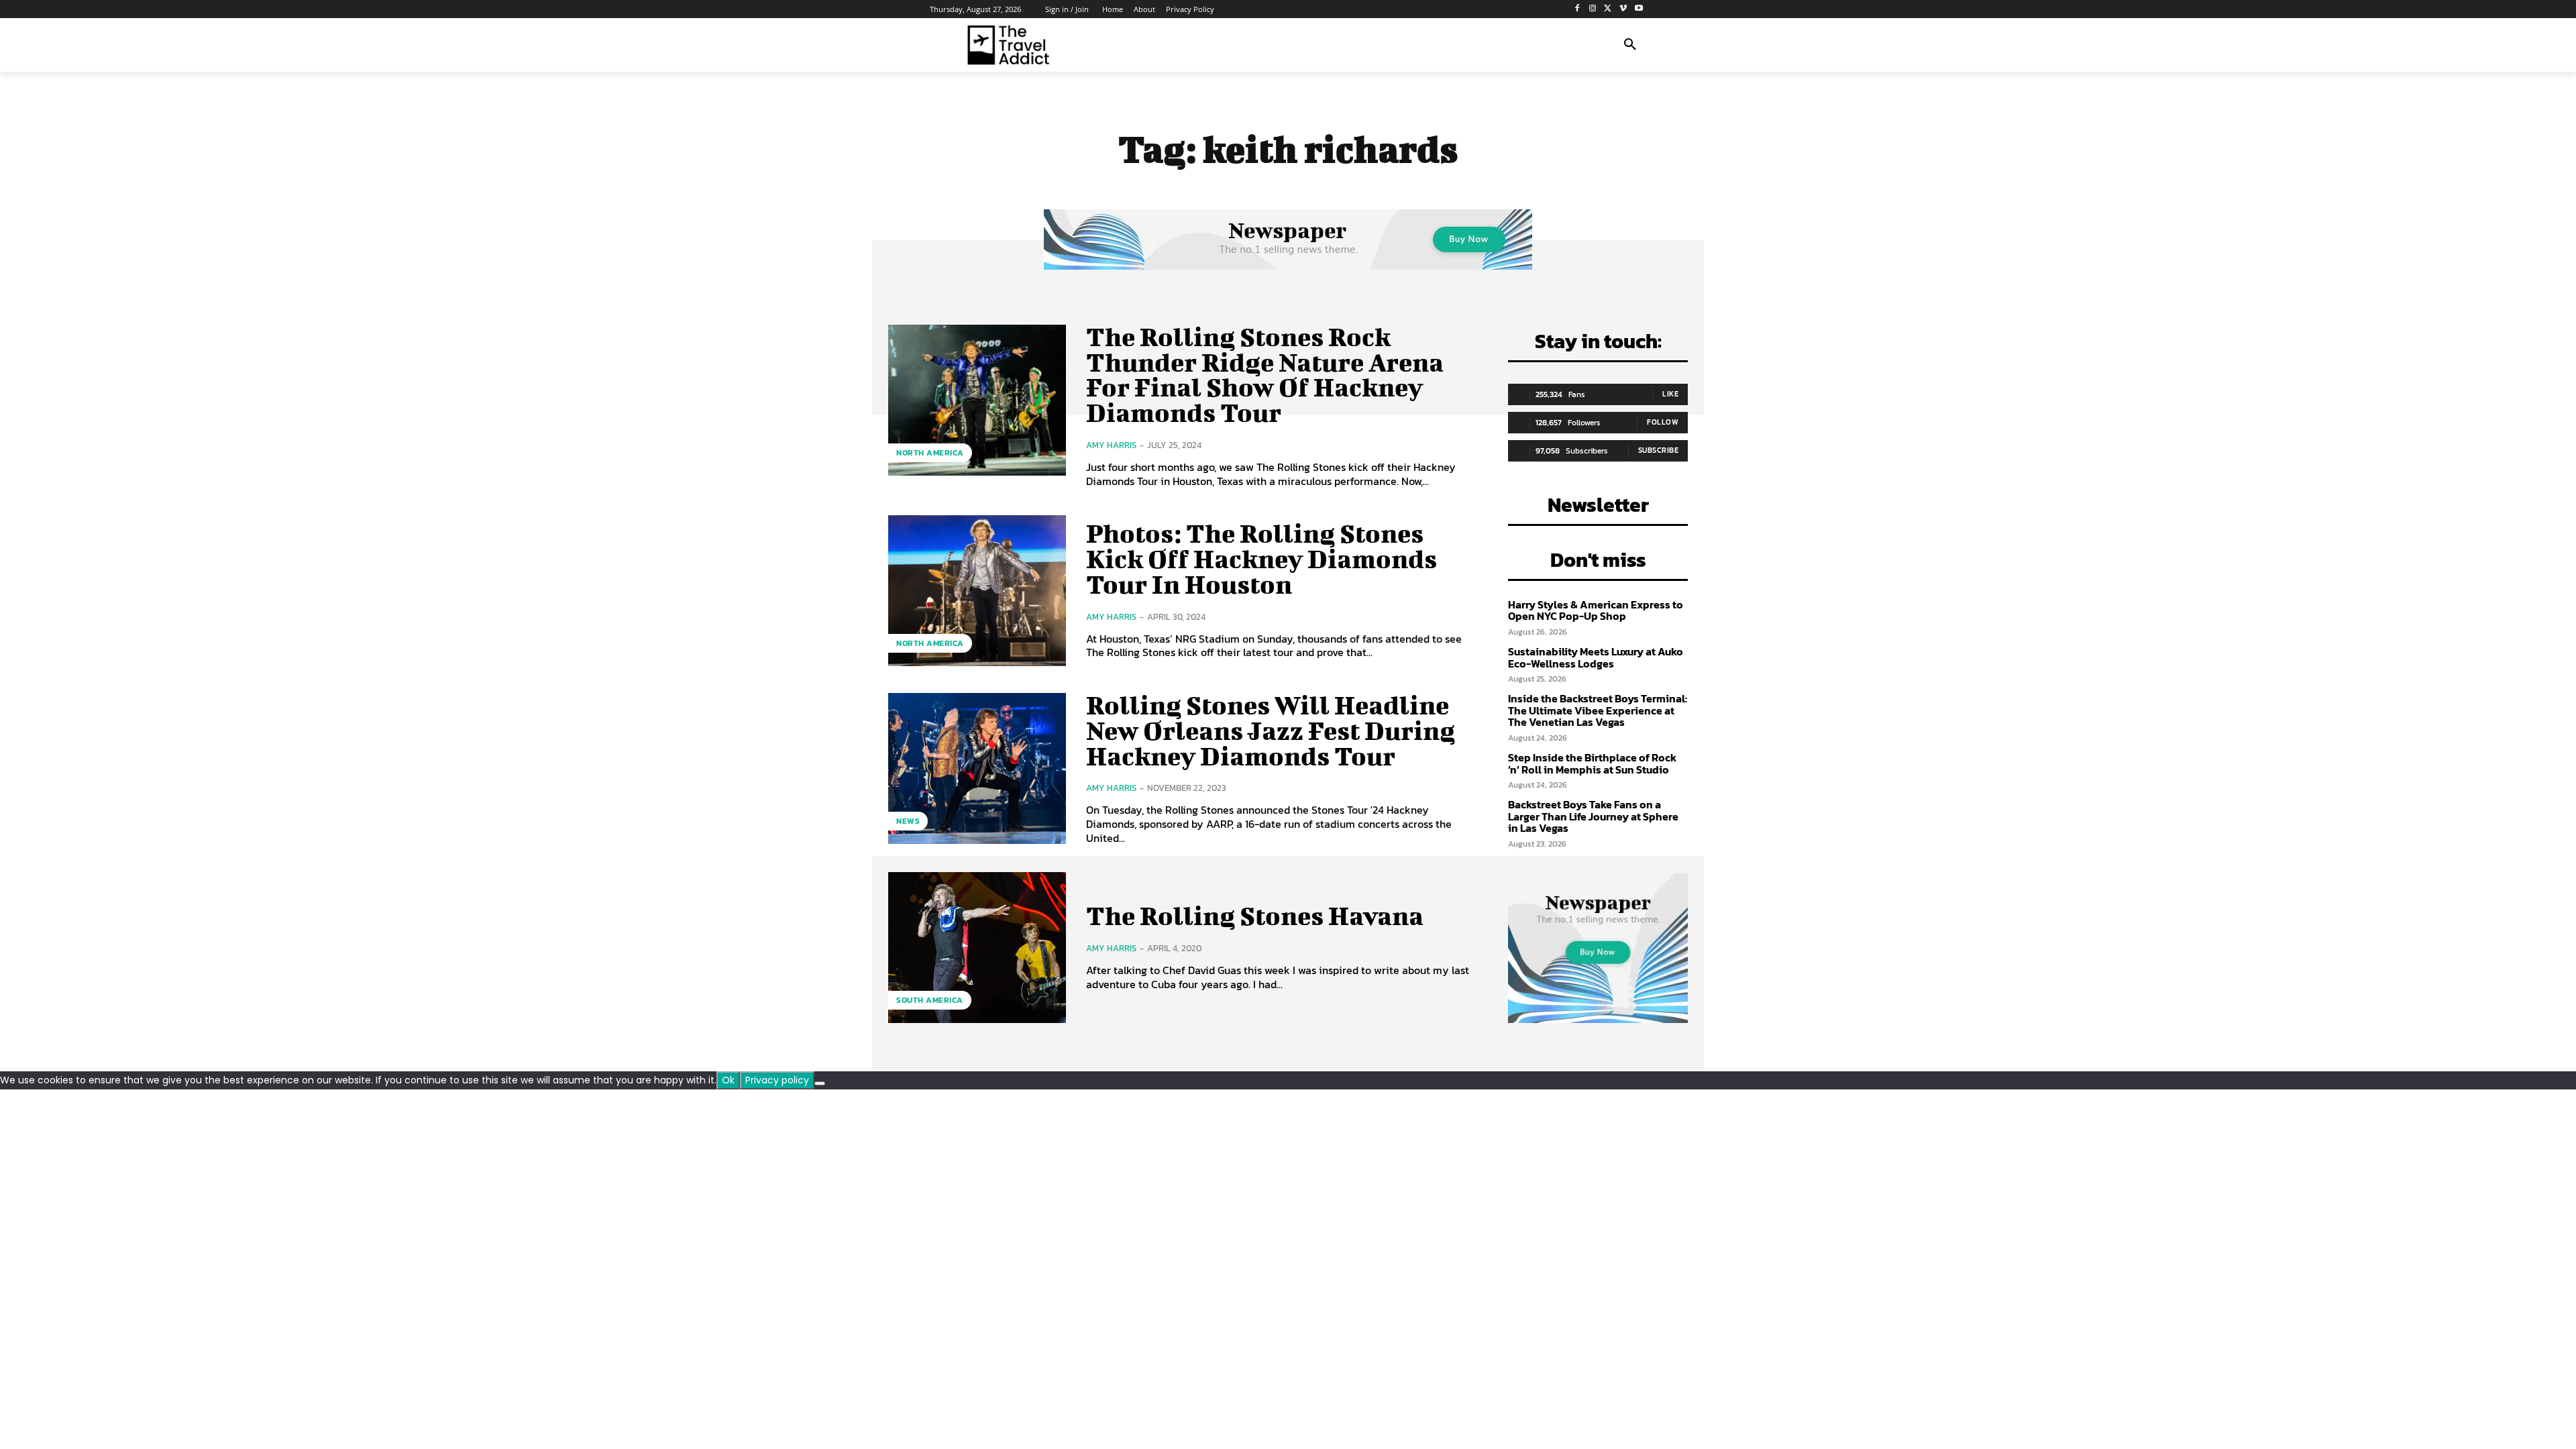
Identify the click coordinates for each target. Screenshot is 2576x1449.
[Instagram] (1593, 9)
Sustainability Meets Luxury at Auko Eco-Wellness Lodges (1596, 657)
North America (930, 453)
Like (1670, 394)
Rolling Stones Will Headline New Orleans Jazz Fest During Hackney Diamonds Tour (1271, 731)
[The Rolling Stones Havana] (977, 948)
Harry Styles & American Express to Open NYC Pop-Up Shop (1596, 610)
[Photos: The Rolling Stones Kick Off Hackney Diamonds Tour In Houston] (977, 591)
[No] (820, 1083)
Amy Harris (1111, 445)
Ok (728, 1080)
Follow (1663, 422)
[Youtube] (1639, 9)
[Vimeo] (1623, 9)
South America (930, 1000)
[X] (1608, 9)
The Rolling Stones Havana (1255, 916)
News (908, 821)
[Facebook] (1577, 9)
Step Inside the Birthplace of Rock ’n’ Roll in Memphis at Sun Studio (1592, 763)
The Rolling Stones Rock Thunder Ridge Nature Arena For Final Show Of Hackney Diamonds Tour (1265, 375)
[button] (1630, 45)
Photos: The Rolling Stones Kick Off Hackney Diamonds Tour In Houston (1262, 559)
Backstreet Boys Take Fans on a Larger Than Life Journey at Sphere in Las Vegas (1593, 816)
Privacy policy (777, 1080)
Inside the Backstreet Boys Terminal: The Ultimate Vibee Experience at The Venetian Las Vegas (1598, 710)
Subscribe (1659, 450)
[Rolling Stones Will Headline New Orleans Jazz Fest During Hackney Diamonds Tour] (977, 768)
